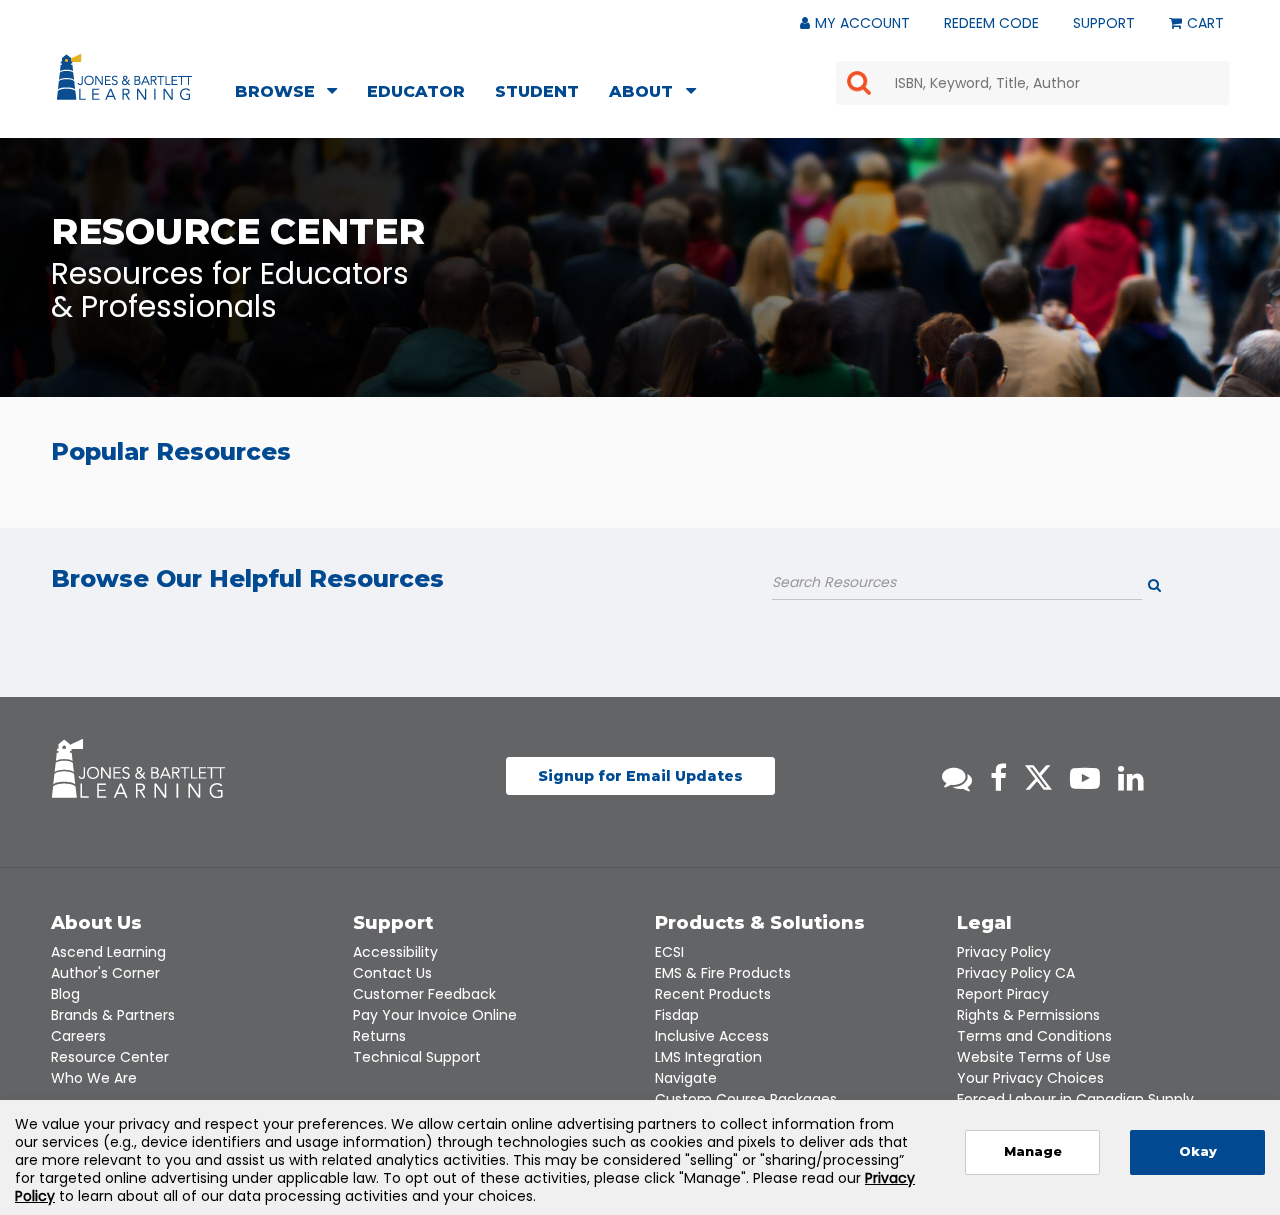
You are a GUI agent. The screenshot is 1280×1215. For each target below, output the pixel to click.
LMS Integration (708, 1057)
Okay (1198, 1151)
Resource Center (110, 1057)
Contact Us (392, 973)
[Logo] (127, 81)
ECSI (669, 952)
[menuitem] (292, 94)
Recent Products (713, 994)
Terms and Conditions (1034, 1036)
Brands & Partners (113, 1015)
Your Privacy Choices (1030, 1078)
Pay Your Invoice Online (435, 1015)
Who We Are (94, 1078)
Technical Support (417, 1057)
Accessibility (395, 952)
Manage (1033, 1151)
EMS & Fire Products (723, 973)
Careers (78, 1036)
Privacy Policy (1004, 952)
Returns (379, 1036)
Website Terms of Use (1034, 1057)
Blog (65, 994)
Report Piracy (1003, 994)
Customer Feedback (424, 994)
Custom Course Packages (746, 1099)
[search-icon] (1177, 588)
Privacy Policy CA (1016, 973)
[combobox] (1032, 83)
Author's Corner (105, 973)
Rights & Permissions (1028, 1015)
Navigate (686, 1078)
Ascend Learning (108, 952)
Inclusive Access (712, 1036)
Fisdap (677, 1015)
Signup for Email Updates (640, 776)
